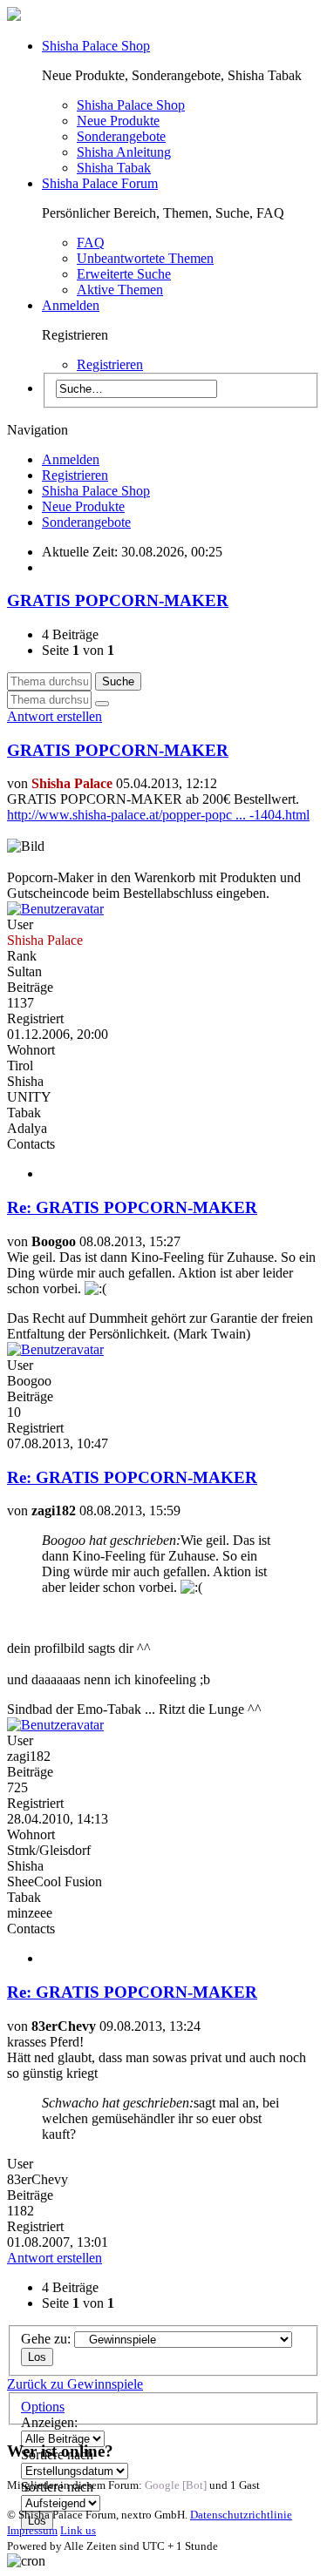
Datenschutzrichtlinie (241, 2515)
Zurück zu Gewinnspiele (75, 2384)
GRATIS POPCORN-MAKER (118, 600)
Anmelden (71, 305)
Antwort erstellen (54, 716)
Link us (78, 2530)
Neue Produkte (118, 121)
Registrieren (110, 364)
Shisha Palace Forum (100, 183)
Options (43, 2407)
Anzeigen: (49, 2422)
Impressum (32, 2530)
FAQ (91, 243)
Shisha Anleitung (124, 152)
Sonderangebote (121, 136)
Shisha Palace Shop (96, 46)
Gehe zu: (46, 2339)
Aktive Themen (120, 290)
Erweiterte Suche (124, 274)
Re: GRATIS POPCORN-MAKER (132, 1207)
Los (37, 2357)
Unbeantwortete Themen (145, 258)
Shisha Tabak (114, 168)
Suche (118, 681)
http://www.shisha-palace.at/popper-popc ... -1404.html (158, 815)
